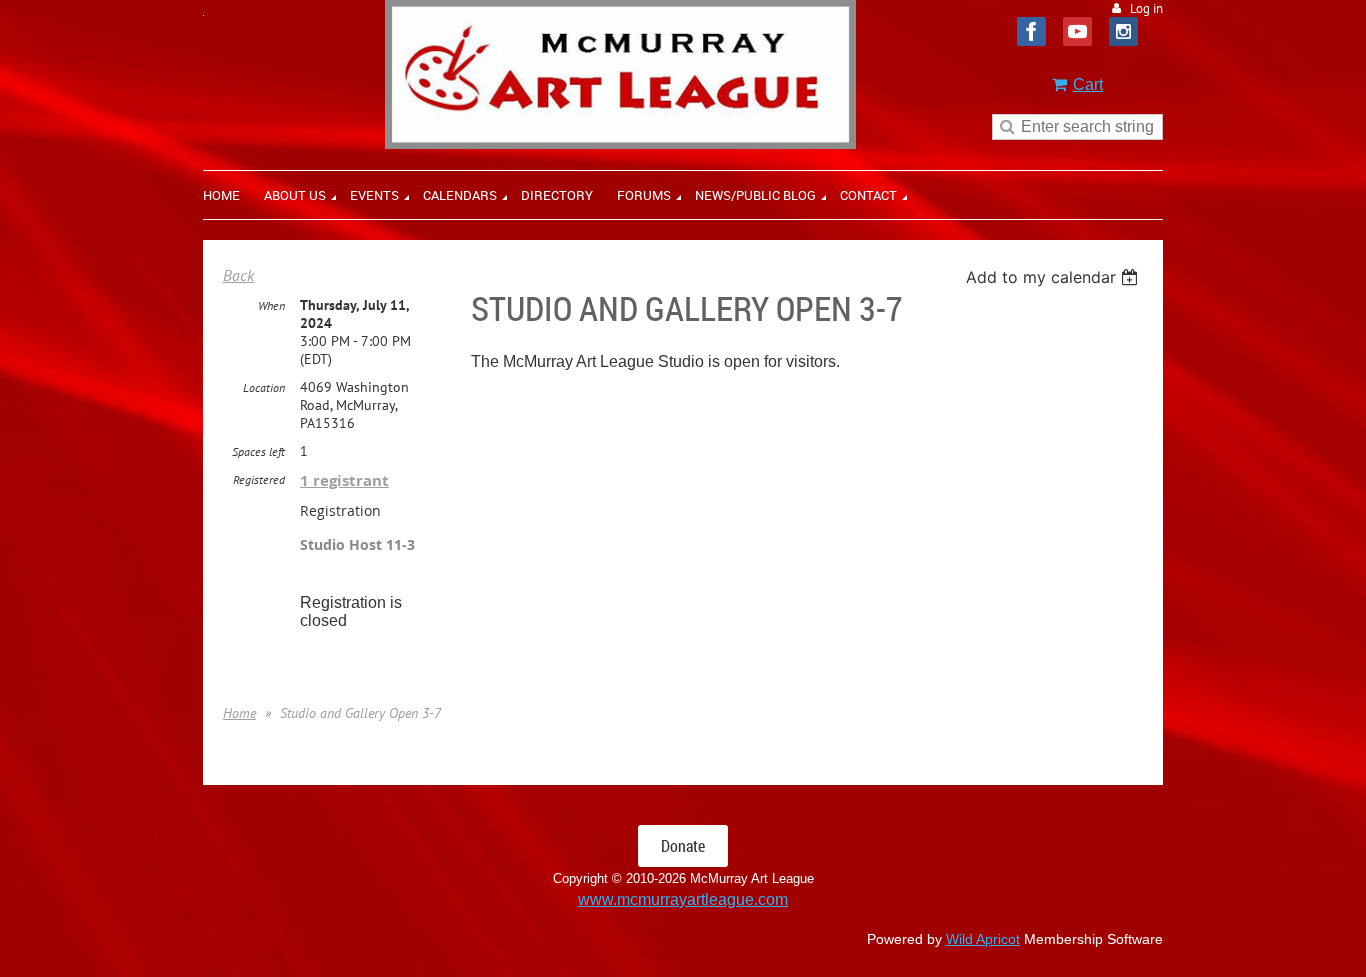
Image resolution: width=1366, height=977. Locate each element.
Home (239, 713)
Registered (259, 479)
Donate (683, 846)
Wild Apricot (983, 939)
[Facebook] (1031, 31)
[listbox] (1054, 277)
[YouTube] (1077, 31)
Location (264, 387)
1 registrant (344, 480)
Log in (1146, 8)
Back (238, 275)
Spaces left (258, 451)
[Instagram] (1123, 31)
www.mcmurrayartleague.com (683, 899)
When (271, 305)
